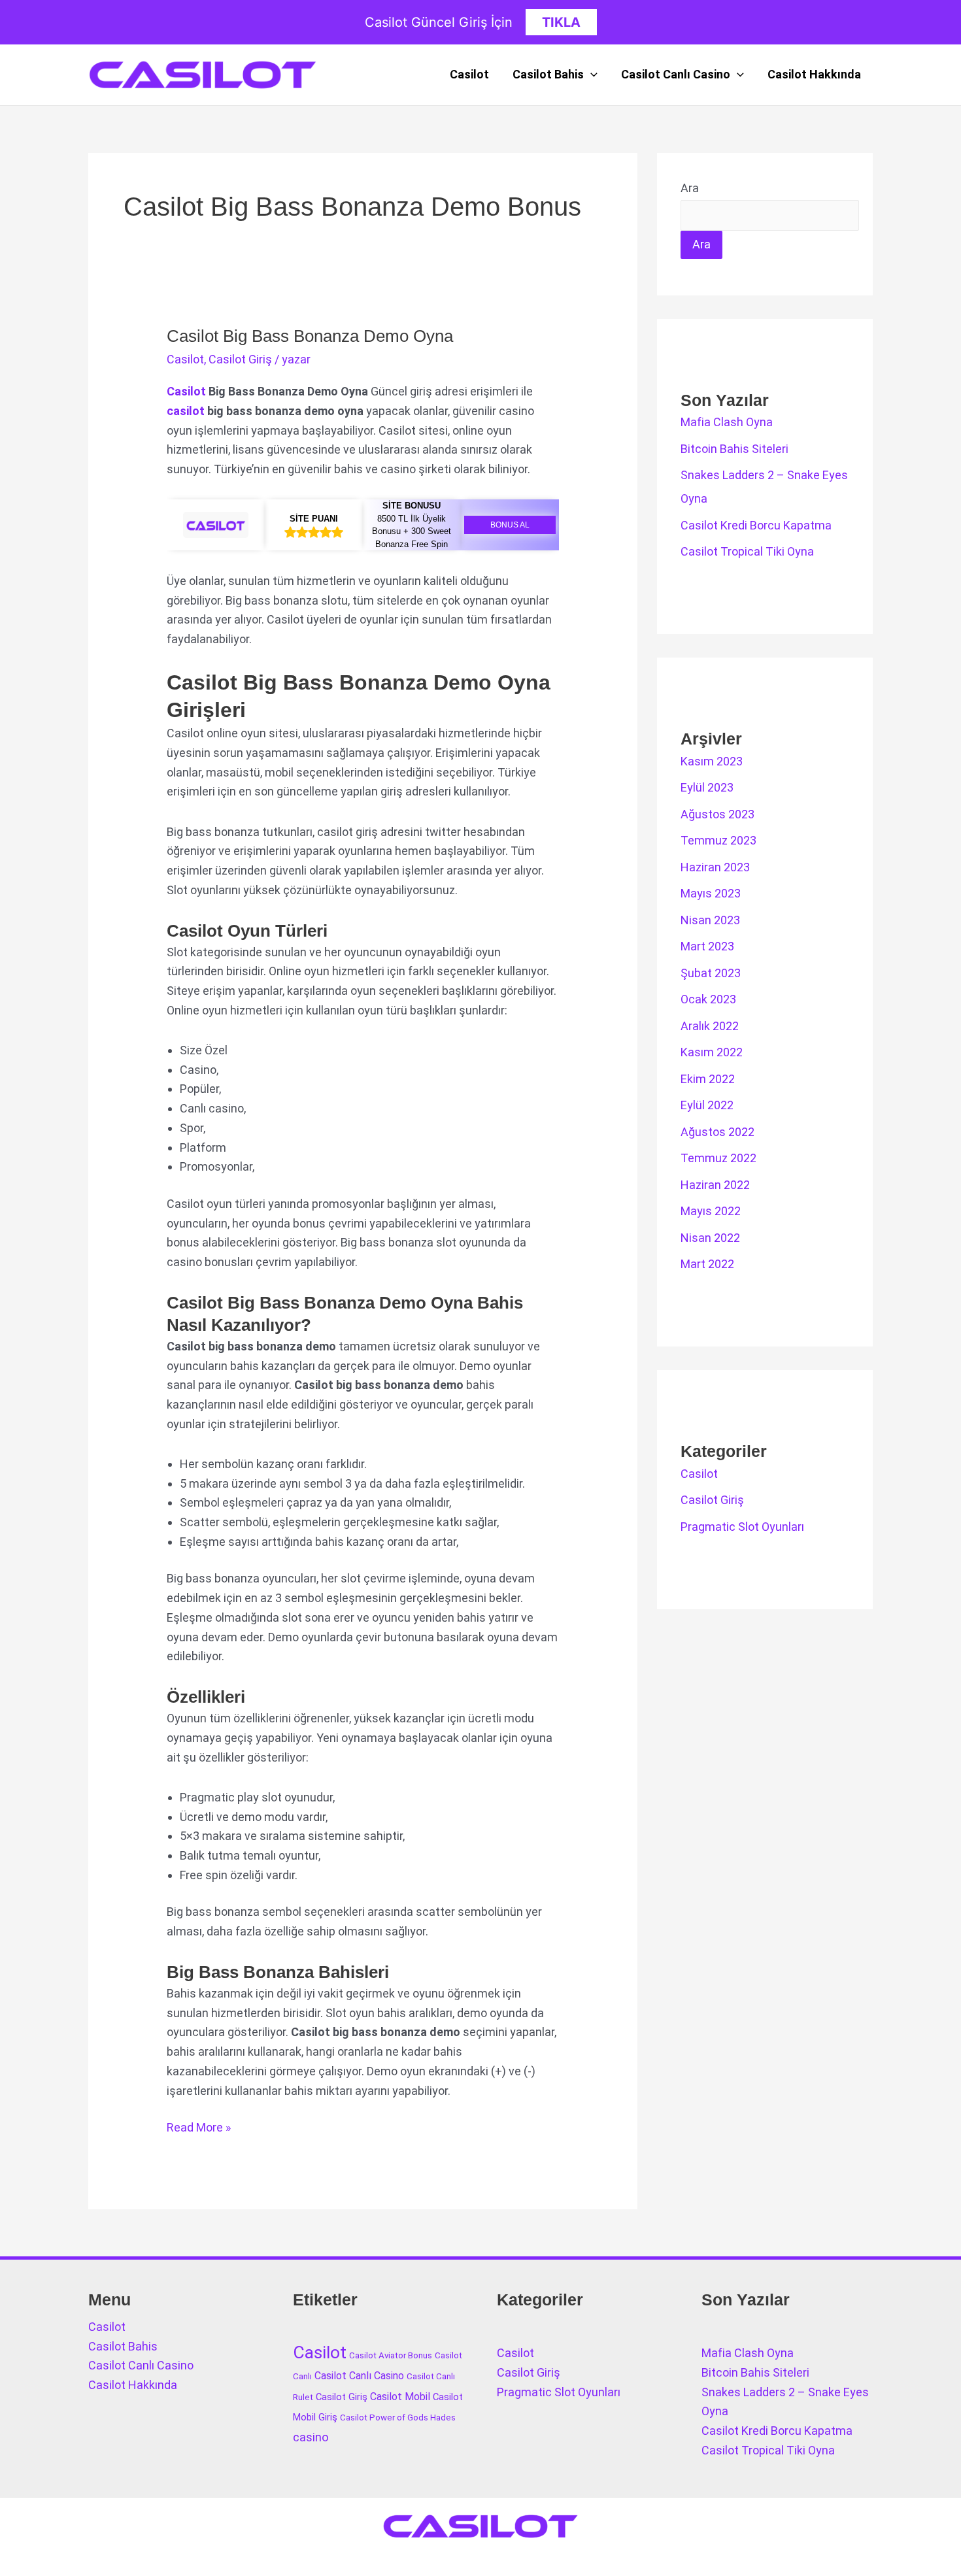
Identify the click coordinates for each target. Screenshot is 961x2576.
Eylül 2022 (707, 1105)
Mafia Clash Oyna (727, 422)
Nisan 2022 (710, 1238)
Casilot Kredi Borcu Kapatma (756, 525)
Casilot (469, 74)
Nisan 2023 (710, 920)
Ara (690, 188)
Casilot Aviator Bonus (391, 2355)
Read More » (199, 2129)
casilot (186, 411)
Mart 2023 (707, 946)
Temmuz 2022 (718, 1158)
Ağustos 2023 (717, 814)
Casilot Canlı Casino (676, 74)
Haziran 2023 (715, 867)
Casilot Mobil (400, 2397)
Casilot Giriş (240, 359)
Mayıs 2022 (711, 1211)
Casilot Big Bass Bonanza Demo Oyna (310, 336)
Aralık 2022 (710, 1026)
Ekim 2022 (708, 1079)
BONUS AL (510, 525)
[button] (591, 75)
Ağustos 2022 (717, 1132)
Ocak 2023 (708, 999)
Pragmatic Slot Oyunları (742, 1527)
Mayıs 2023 (711, 893)
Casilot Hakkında (814, 74)
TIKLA (561, 22)
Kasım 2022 (712, 1052)
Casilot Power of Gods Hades (398, 2417)
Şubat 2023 (711, 973)
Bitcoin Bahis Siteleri (734, 449)
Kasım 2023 (712, 761)
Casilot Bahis (548, 74)
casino (311, 2437)
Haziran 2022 (715, 1185)
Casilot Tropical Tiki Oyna (747, 551)
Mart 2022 (707, 1264)
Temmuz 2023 (718, 840)
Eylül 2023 (707, 787)
